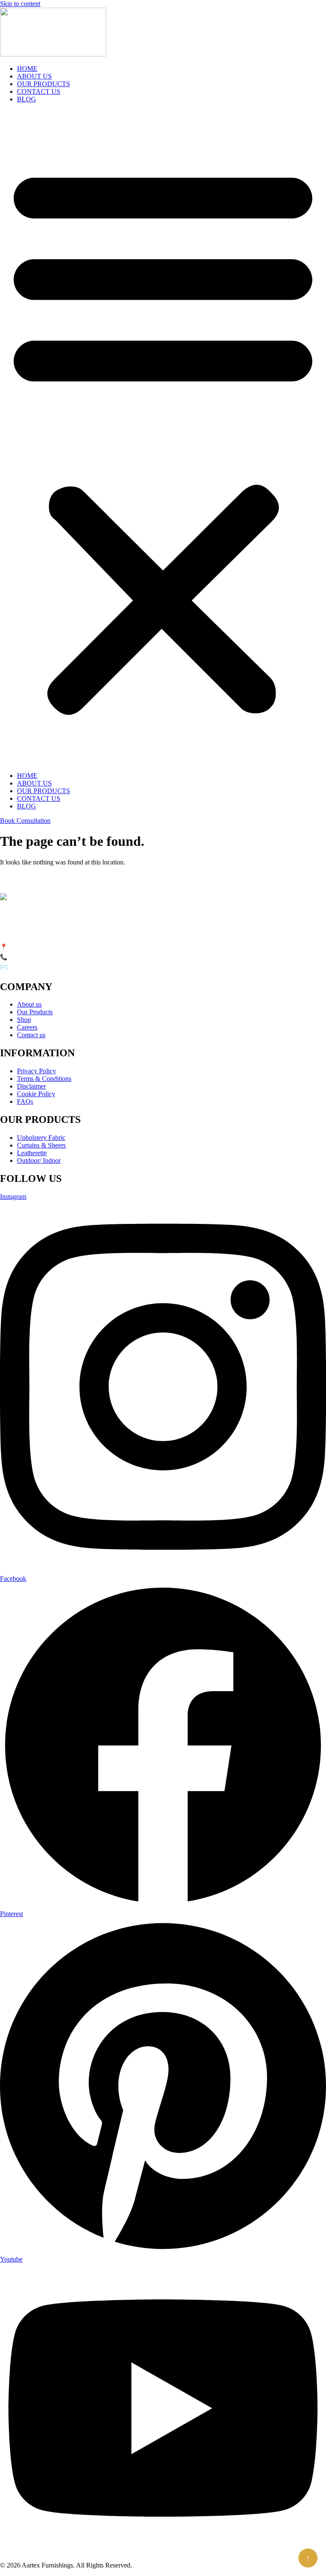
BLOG (27, 99)
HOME (27, 69)
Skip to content (20, 4)
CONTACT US (39, 91)
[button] (163, 438)
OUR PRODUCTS (44, 84)
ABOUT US (34, 76)
